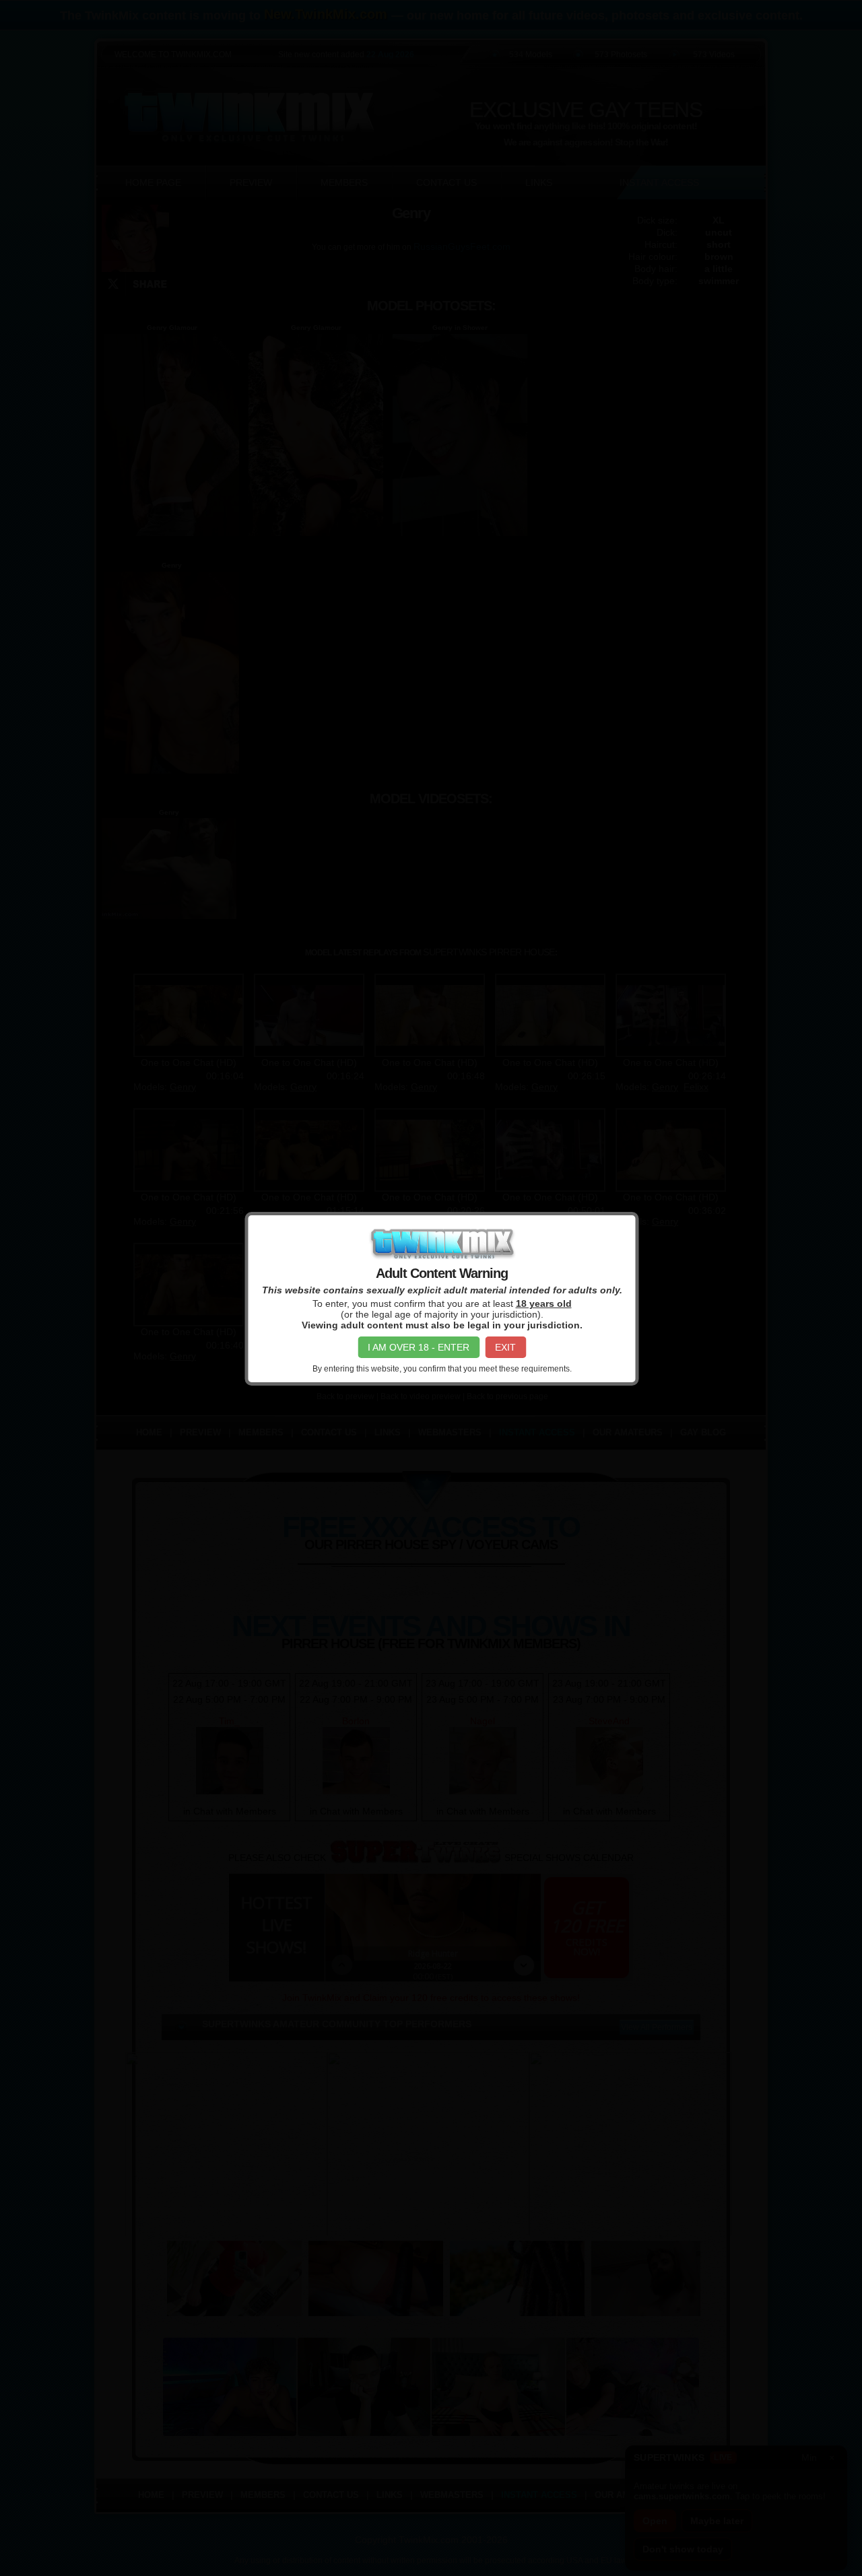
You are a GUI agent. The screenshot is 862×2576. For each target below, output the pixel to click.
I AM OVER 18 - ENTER (419, 1347)
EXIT (505, 1347)
